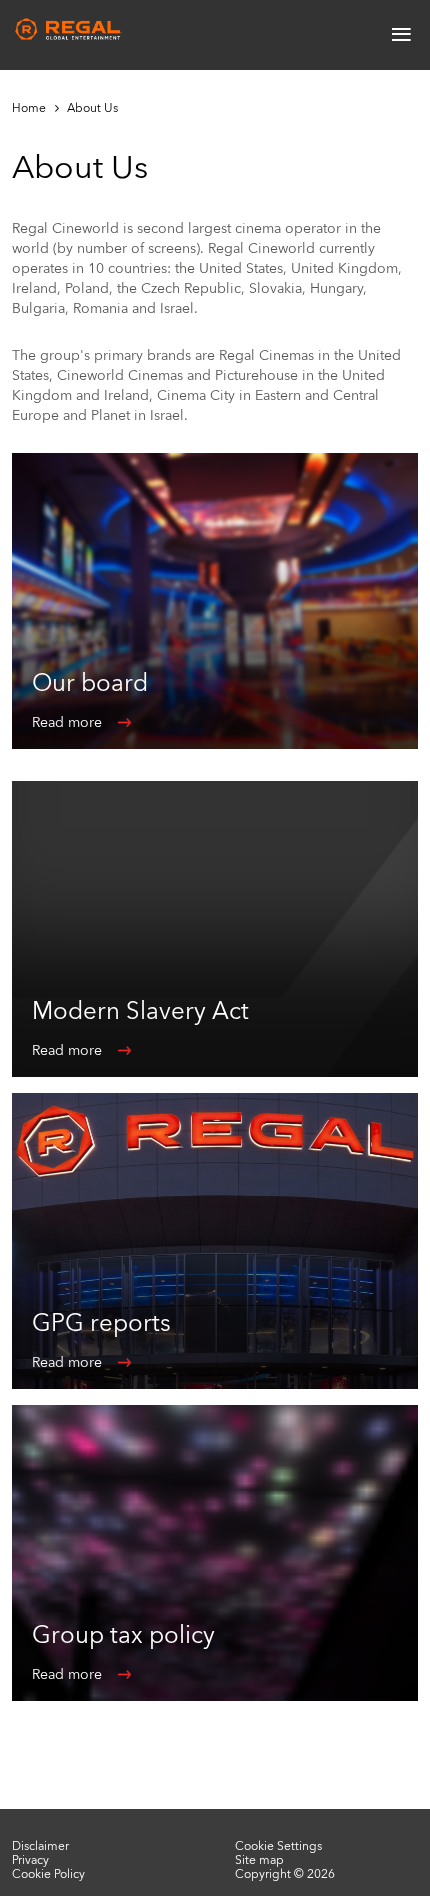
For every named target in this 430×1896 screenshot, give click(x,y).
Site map (259, 1860)
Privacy (30, 1860)
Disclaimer (40, 1846)
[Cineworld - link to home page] (69, 29)
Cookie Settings (278, 1846)
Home (29, 108)
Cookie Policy (48, 1874)
